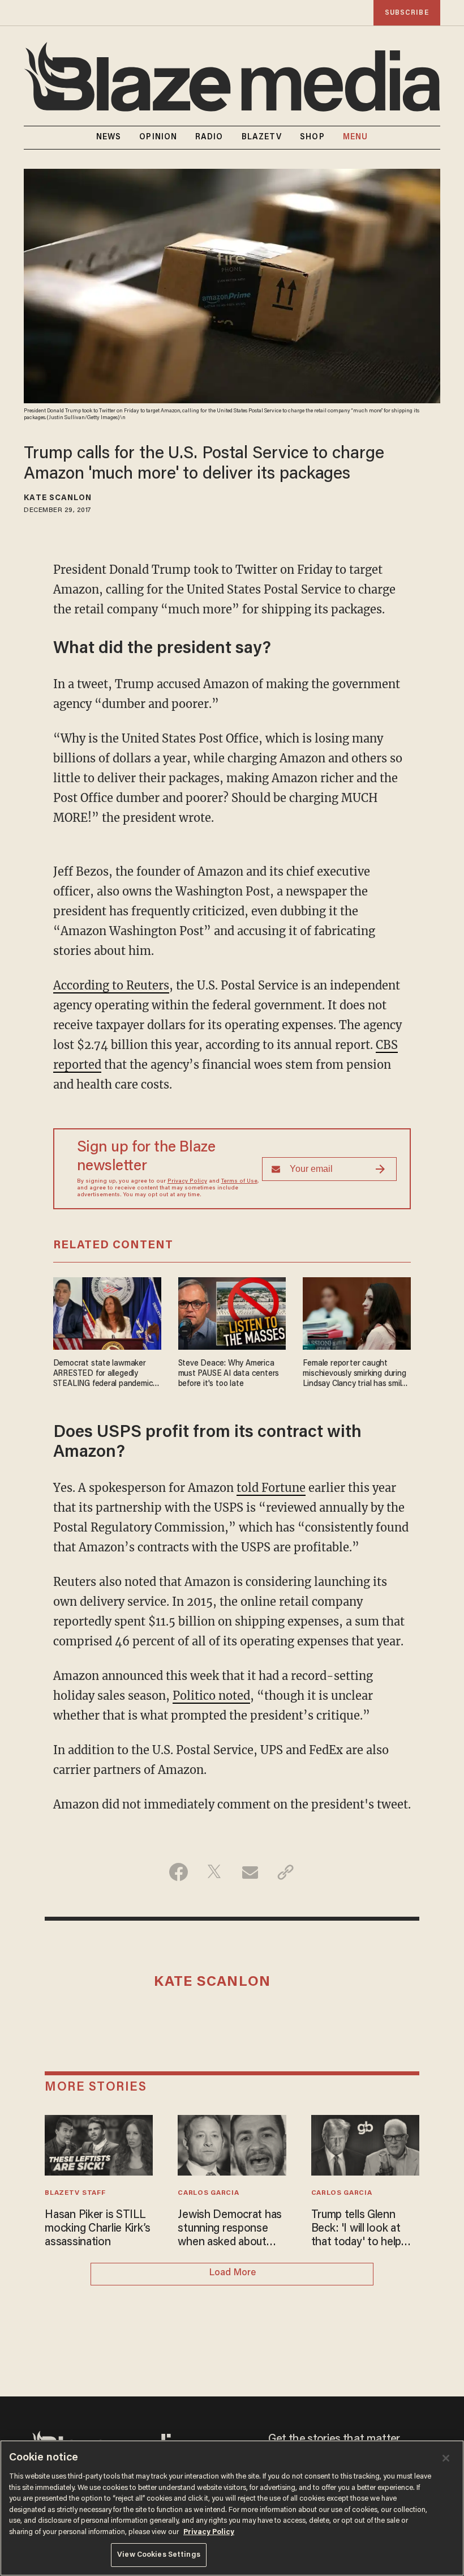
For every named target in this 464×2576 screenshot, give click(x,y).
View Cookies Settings (159, 2555)
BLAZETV (262, 138)
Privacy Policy (187, 1182)
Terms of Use (239, 1182)
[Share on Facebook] (179, 1872)
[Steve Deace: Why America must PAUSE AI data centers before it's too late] (232, 1312)
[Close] (446, 2458)
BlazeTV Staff (75, 2193)
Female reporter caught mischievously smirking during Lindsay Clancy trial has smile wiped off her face (354, 1374)
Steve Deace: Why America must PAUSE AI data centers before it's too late (229, 1374)
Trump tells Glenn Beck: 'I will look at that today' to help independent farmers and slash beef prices (362, 2229)
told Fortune (271, 1488)
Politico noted (211, 1696)
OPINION (158, 138)
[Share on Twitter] (214, 1872)
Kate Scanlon (58, 498)
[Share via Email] (250, 1872)
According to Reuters (111, 985)
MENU (355, 138)
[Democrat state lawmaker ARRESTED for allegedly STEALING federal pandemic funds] (107, 1312)
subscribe (407, 13)
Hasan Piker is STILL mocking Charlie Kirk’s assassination (98, 2229)
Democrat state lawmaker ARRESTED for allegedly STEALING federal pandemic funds (103, 1374)
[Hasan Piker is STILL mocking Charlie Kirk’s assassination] (99, 2144)
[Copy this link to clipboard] (285, 1872)
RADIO (209, 138)
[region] (232, 2508)
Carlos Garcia (208, 2193)
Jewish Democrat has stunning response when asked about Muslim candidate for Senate (230, 2229)
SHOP (312, 138)
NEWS (109, 138)
